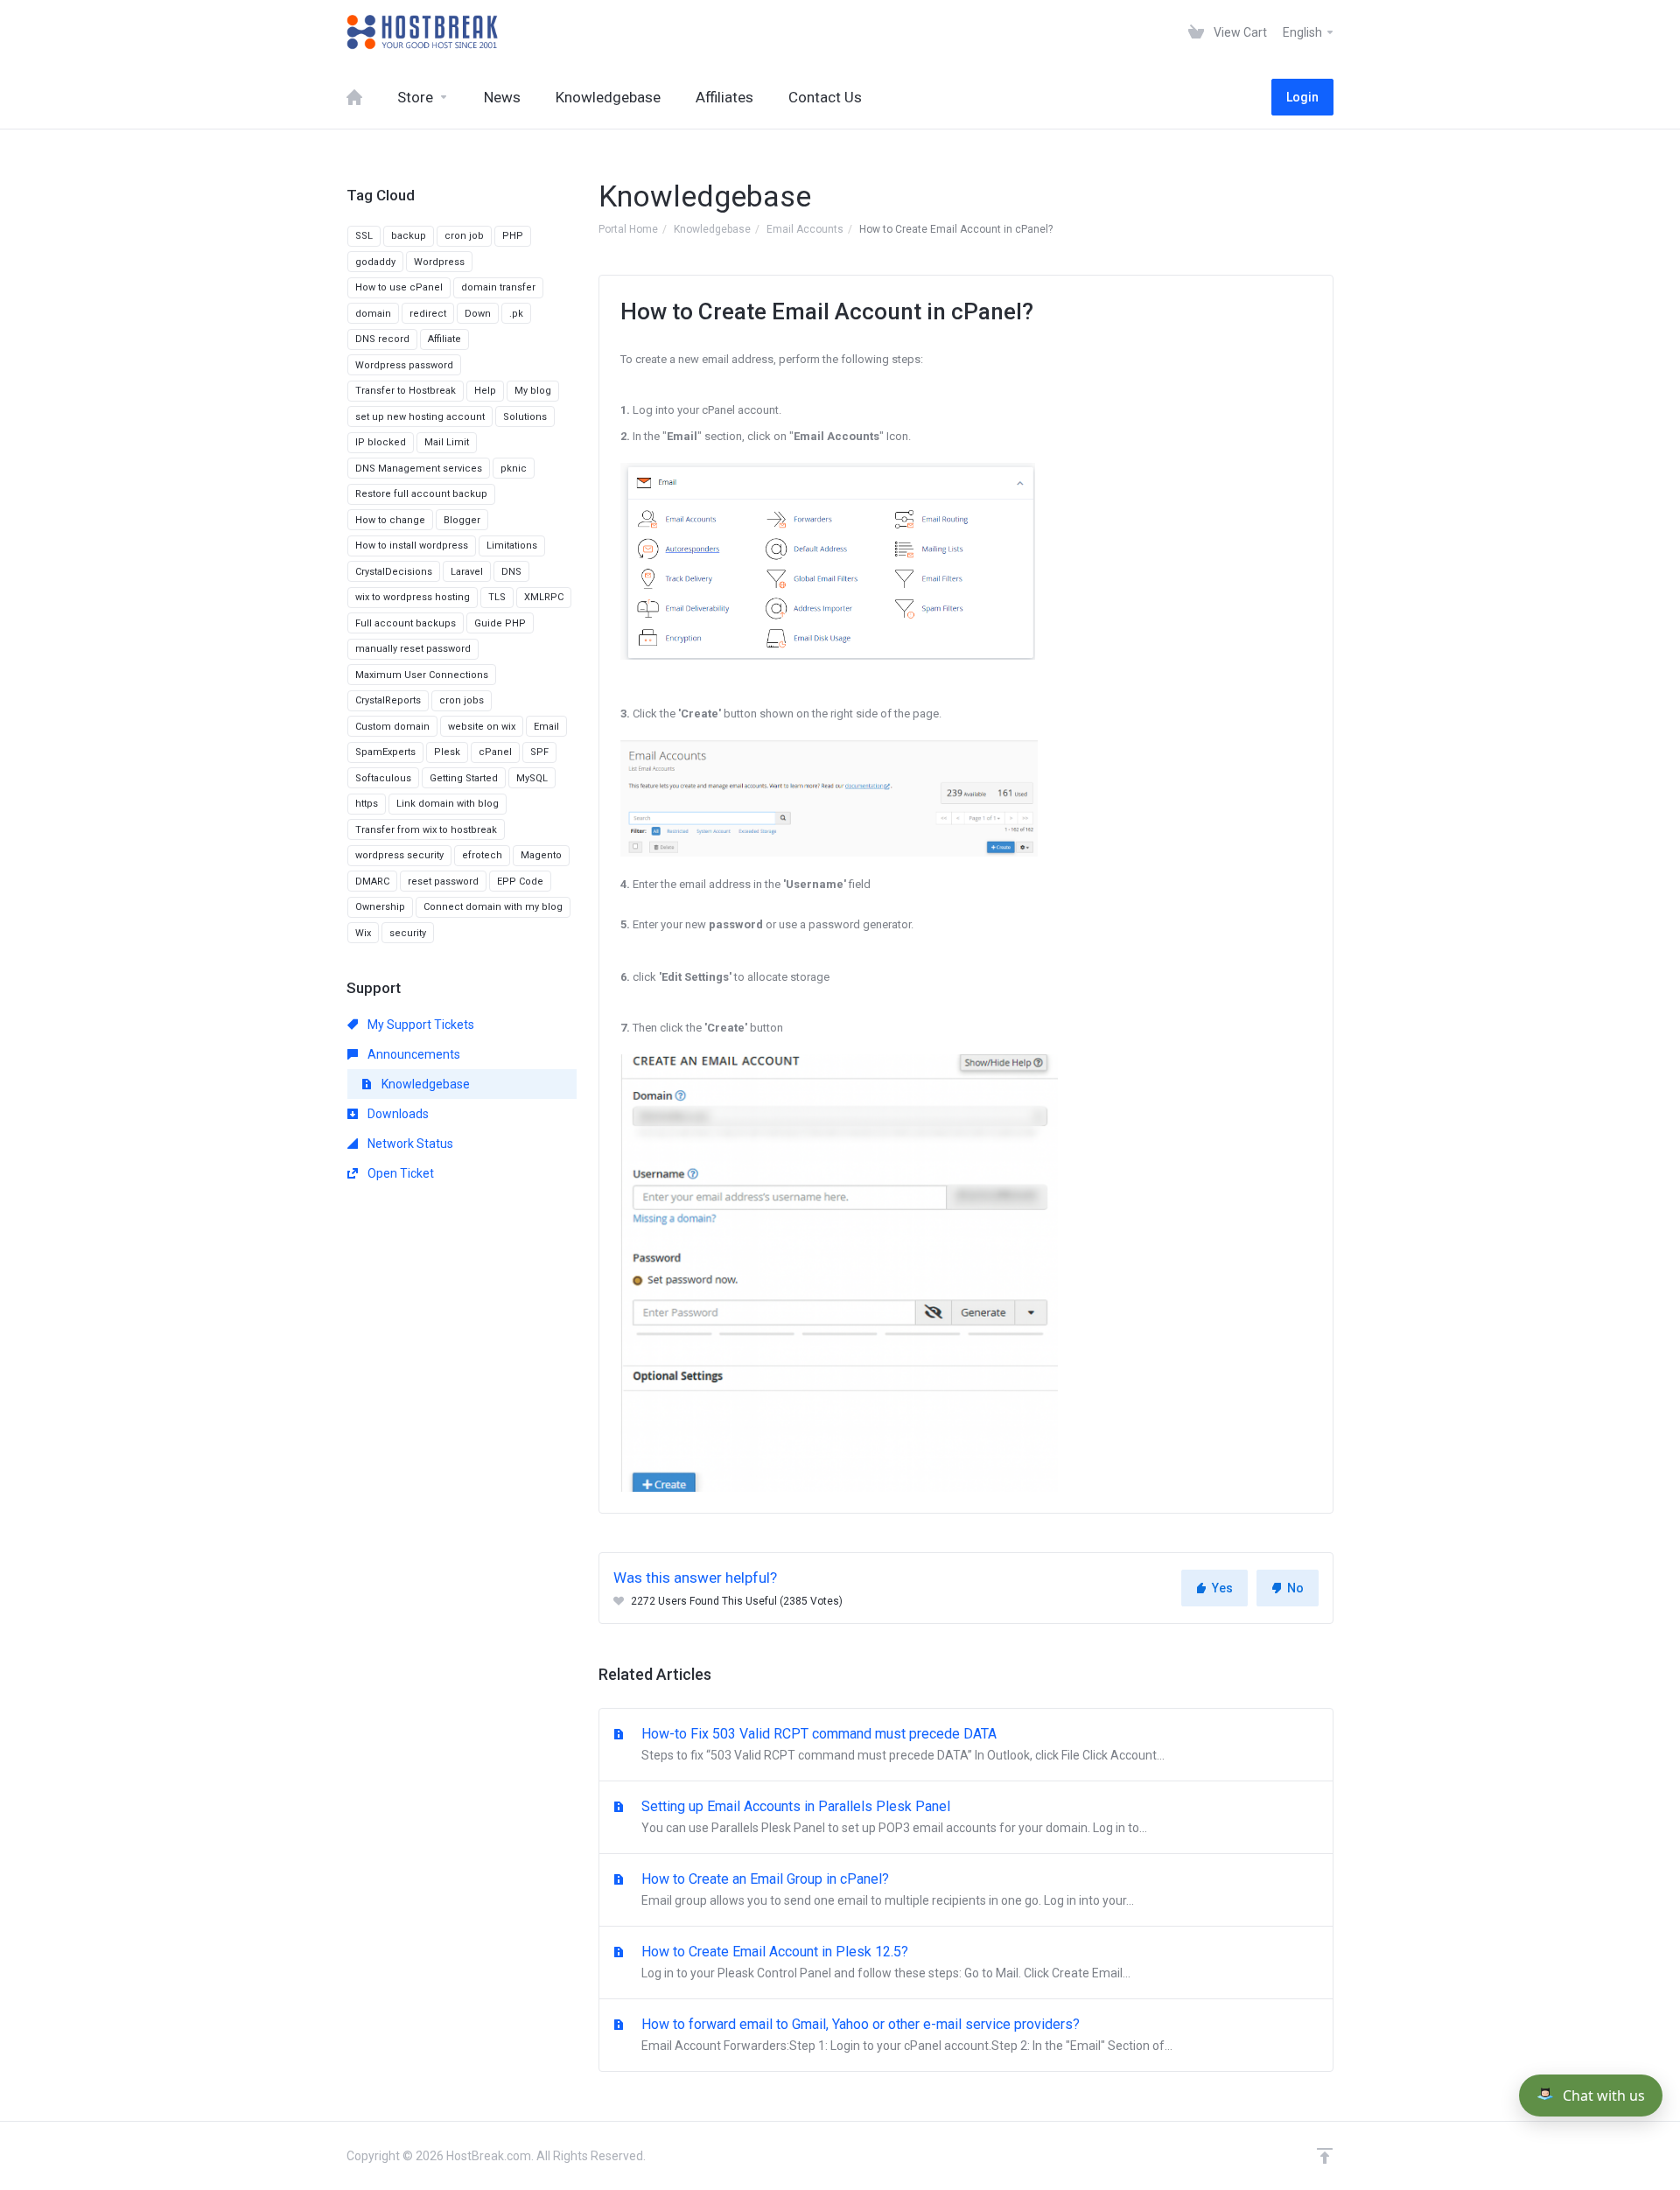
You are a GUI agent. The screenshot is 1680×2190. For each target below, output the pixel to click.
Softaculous (383, 778)
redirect (428, 314)
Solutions (525, 417)
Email (546, 727)
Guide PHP (500, 623)
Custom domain (392, 727)
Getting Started (464, 778)
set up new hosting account (420, 417)
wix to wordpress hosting (413, 597)
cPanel (495, 752)
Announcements (413, 1054)
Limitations (512, 546)
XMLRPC (544, 597)
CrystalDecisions (394, 572)
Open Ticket (399, 1173)
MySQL (532, 778)
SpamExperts (385, 752)
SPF (539, 752)
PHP (513, 236)
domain (373, 314)
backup (409, 236)
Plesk (447, 752)
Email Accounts (805, 229)
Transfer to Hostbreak (406, 391)
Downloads (397, 1114)
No (1295, 1588)
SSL (364, 236)
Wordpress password (404, 365)
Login (1302, 97)
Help (485, 391)
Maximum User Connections (422, 675)
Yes (1222, 1588)
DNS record (382, 339)
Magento (541, 855)
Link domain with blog (448, 804)
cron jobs (462, 700)
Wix (363, 933)
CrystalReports (388, 700)
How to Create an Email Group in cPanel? (886, 1889)
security (408, 933)
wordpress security (399, 855)
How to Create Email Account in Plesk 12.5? (884, 1962)
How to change (390, 520)
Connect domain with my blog (493, 907)
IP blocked (381, 442)
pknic (514, 469)
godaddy (375, 262)
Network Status (409, 1144)
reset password (443, 882)
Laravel (467, 572)
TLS (497, 597)
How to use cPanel (399, 287)
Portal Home (628, 229)
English (1304, 32)
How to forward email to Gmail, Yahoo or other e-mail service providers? (905, 2034)
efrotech (482, 855)
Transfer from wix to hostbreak (426, 830)
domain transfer (498, 287)
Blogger (462, 520)
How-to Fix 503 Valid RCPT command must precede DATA (901, 1744)
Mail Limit (447, 442)
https (367, 804)
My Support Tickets (420, 1025)
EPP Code (520, 882)
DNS (511, 572)
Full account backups (406, 623)
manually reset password (413, 649)
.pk (516, 314)
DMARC (372, 882)
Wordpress (439, 262)
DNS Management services (419, 469)
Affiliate (444, 339)
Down (478, 314)
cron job (464, 236)
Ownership (380, 907)
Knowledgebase (712, 229)
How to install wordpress (412, 546)
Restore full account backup (421, 494)
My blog (533, 391)
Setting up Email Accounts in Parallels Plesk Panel (892, 1816)
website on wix (482, 727)
